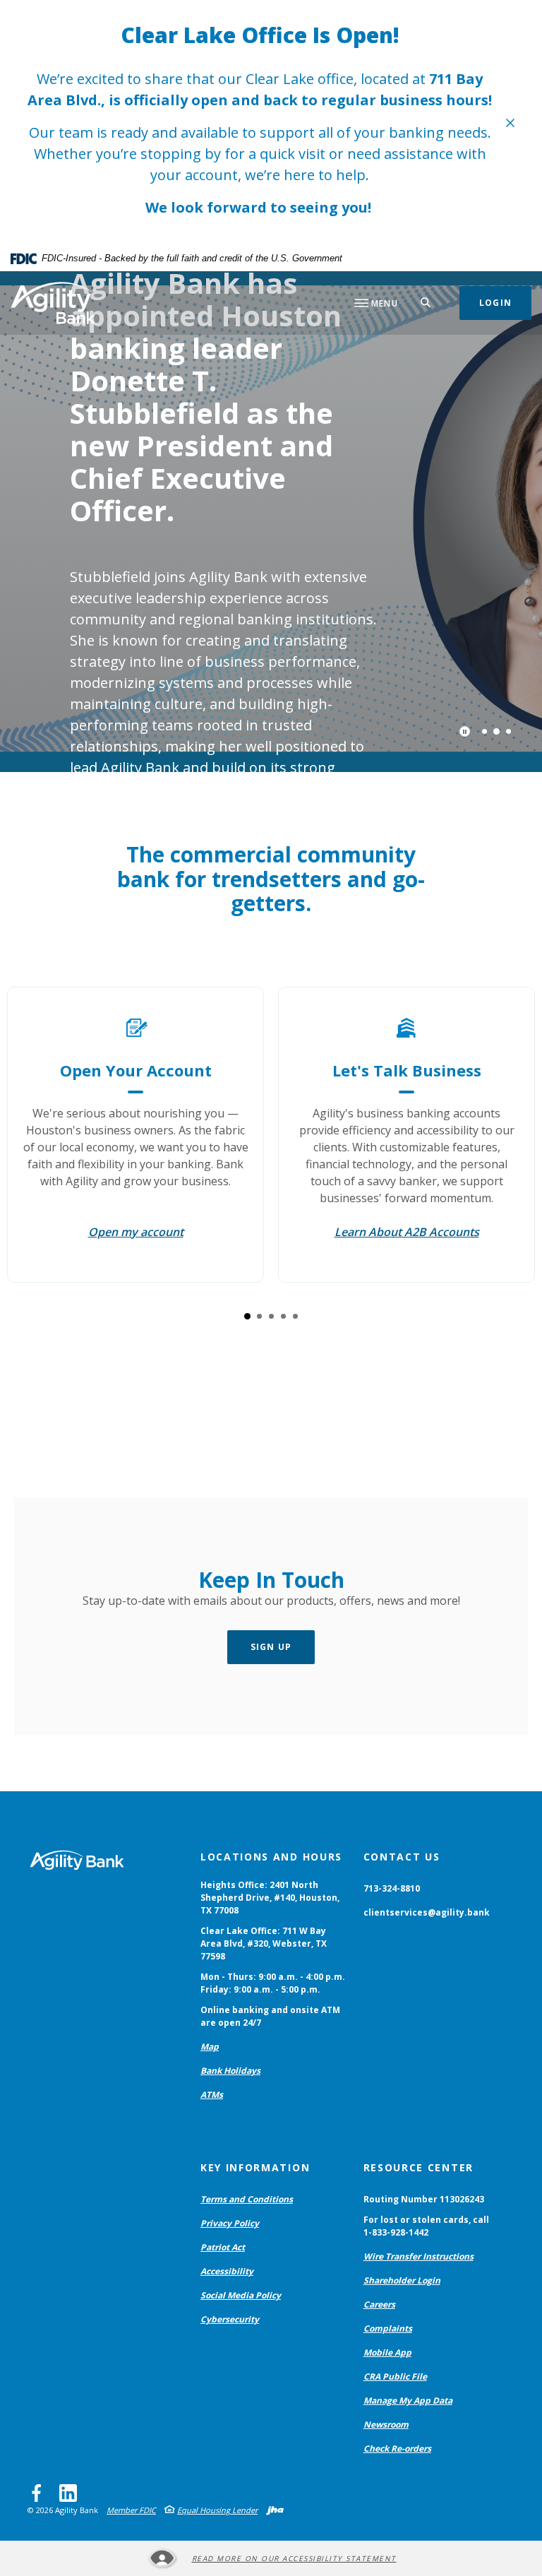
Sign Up (271, 1647)
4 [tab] (283, 1316)
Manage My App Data (408, 2400)
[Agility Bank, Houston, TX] (53, 303)
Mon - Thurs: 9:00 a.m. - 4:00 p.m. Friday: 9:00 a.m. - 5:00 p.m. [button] (273, 1983)
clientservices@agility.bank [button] (427, 1912)
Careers (379, 2304)
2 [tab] (496, 731)
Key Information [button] (255, 2167)
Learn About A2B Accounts (407, 1232)
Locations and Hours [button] (271, 1857)
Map (210, 2047)
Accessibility (227, 2271)
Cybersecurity (230, 2319)
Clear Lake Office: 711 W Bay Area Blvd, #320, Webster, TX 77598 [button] (264, 1943)
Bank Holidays (230, 2071)
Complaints (388, 2328)
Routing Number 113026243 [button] (424, 2199)
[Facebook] (36, 2493)
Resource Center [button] (418, 2167)
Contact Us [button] (402, 1857)
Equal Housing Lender (217, 2510)
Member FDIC (131, 2510)
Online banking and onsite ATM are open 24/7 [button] (270, 2016)
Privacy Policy (230, 2223)
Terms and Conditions (247, 2199)
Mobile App (387, 2352)
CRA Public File (395, 2376)
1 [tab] (484, 731)
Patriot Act (223, 2247)
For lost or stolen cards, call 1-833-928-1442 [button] (426, 2226)
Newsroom (386, 2424)
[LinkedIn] (68, 2493)
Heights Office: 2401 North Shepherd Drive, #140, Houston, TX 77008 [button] (270, 1898)
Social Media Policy (241, 2295)
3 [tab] (508, 731)
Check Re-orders (397, 2449)
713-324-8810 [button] (392, 1888)
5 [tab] (295, 1316)
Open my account (136, 1232)
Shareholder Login (402, 2280)
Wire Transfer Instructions (418, 2256)
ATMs (212, 2095)
